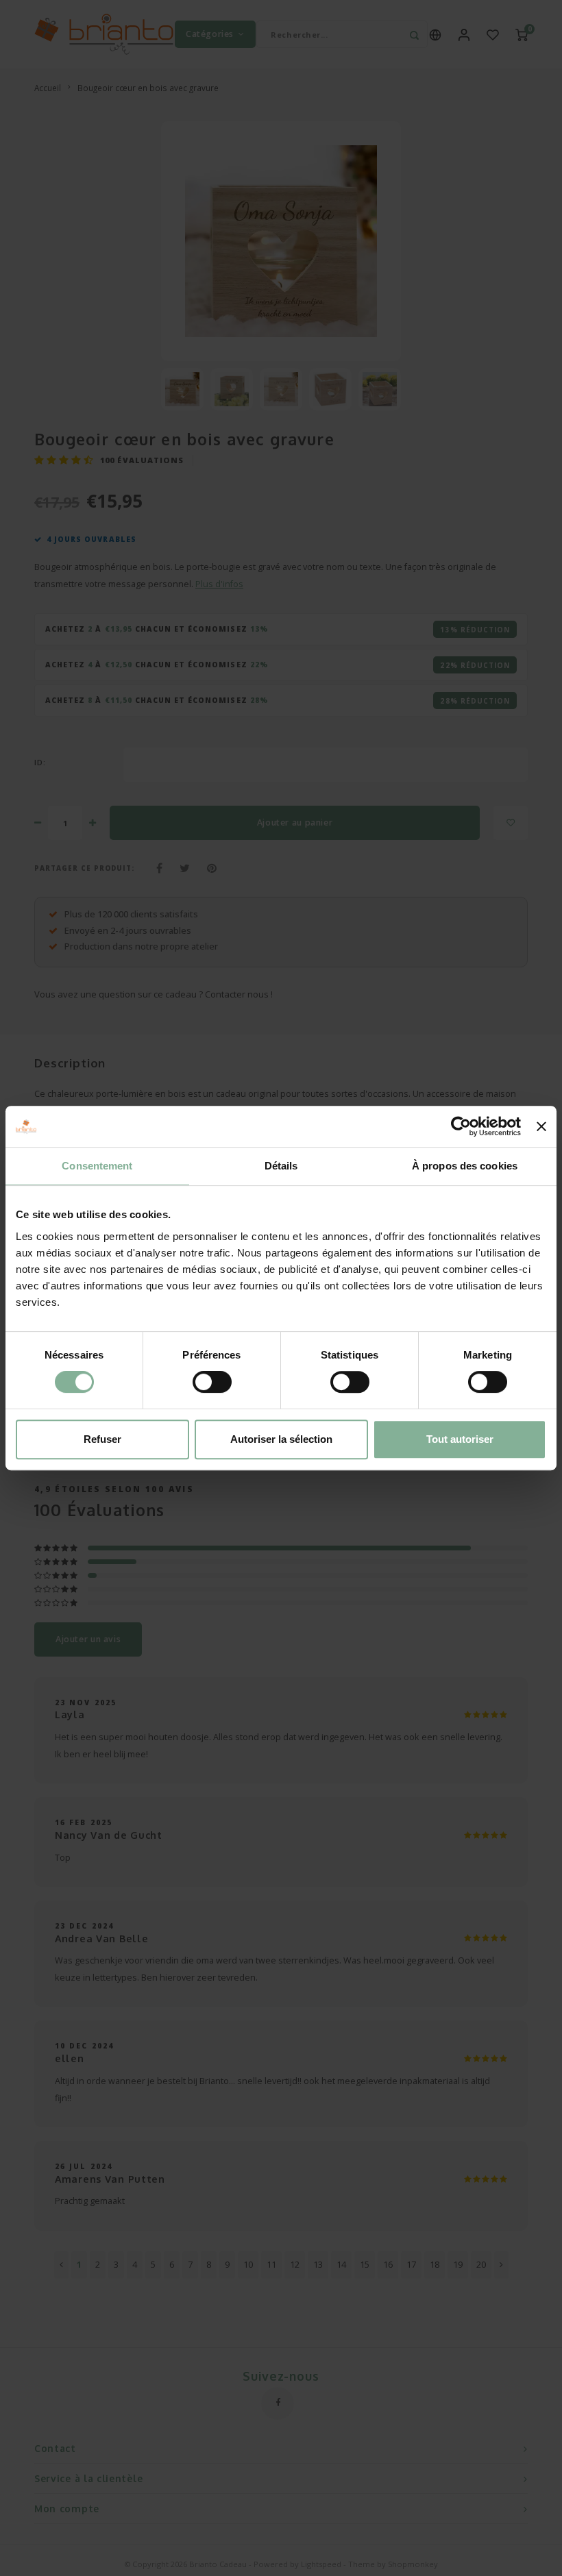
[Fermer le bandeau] (541, 1126)
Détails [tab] (281, 1166)
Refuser (102, 1439)
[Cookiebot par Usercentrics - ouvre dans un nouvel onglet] (461, 1126)
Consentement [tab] (97, 1166)
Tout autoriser (460, 1439)
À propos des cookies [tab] (465, 1166)
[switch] (212, 1382)
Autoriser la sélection (281, 1439)
